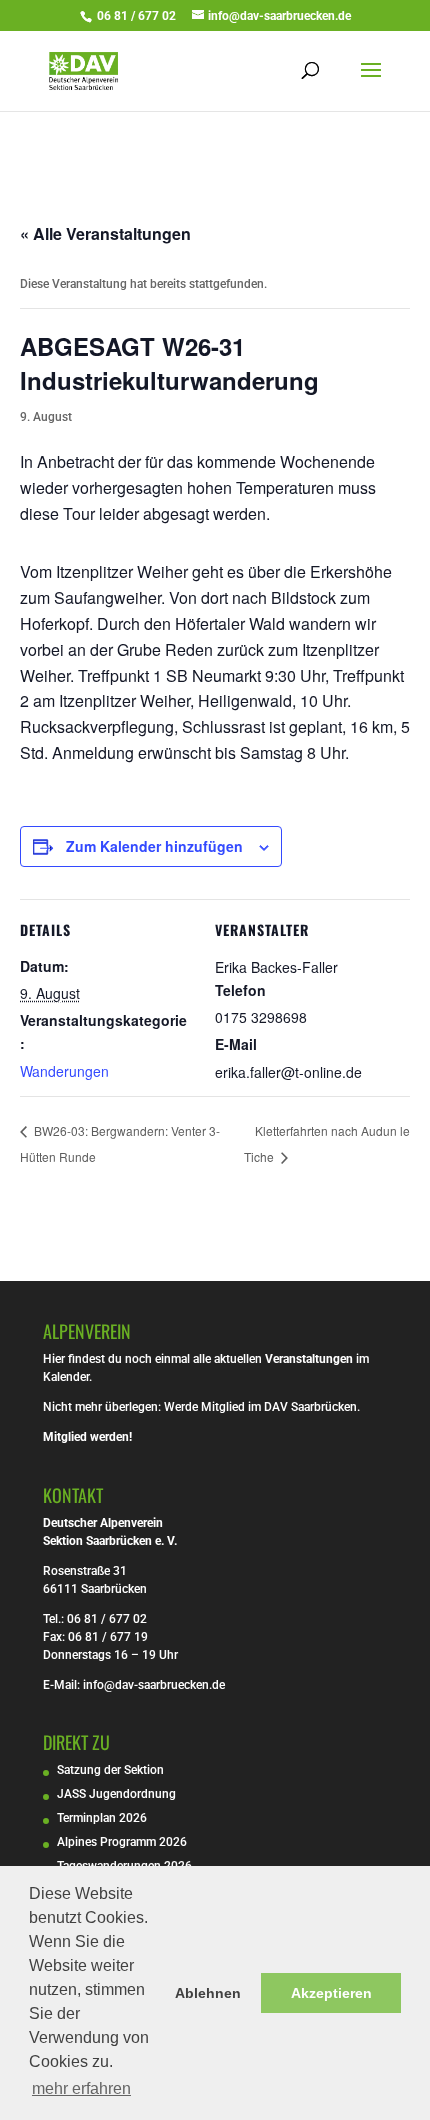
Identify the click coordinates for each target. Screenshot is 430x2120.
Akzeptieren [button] (331, 1993)
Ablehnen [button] (208, 1993)
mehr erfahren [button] (81, 2088)
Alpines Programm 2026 (122, 1842)
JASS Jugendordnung (116, 1794)
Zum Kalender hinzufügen (154, 846)
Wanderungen (64, 1071)
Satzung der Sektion (110, 1770)
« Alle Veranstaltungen (105, 233)
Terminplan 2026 (102, 1818)
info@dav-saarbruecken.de (154, 1685)
